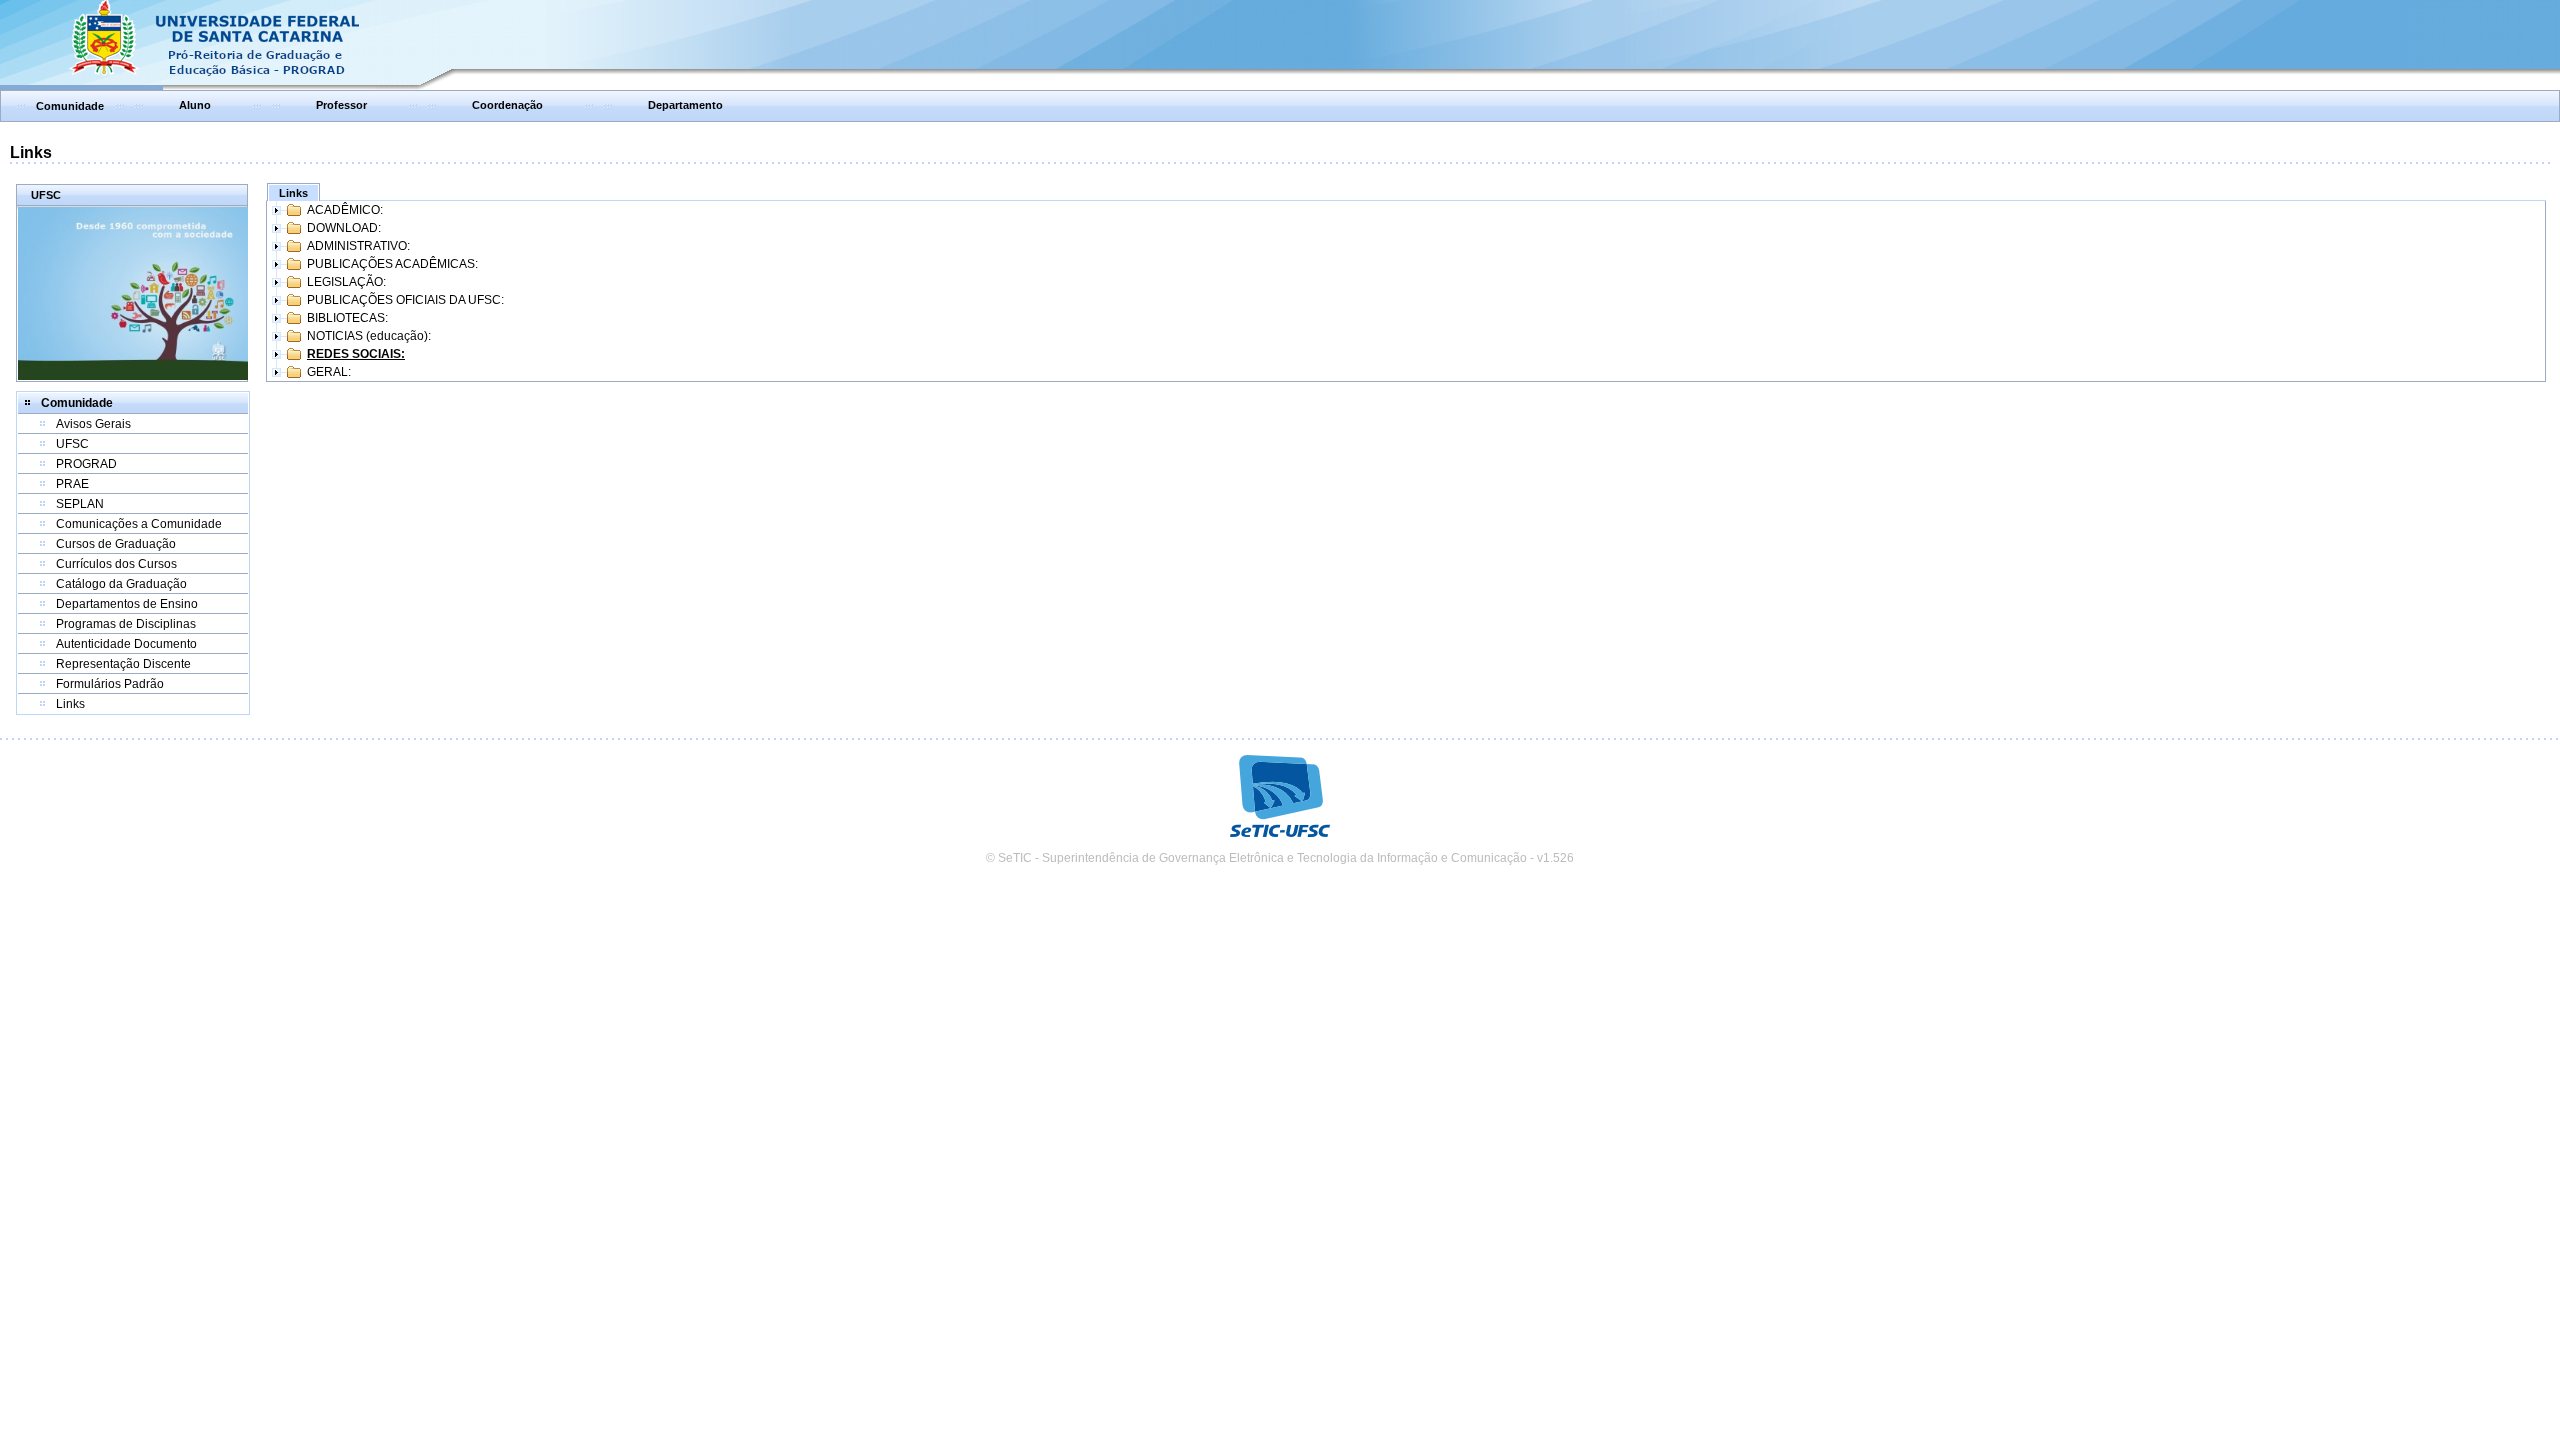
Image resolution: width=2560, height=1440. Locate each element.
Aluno (195, 105)
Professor (341, 105)
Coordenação (507, 105)
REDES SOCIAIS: (356, 354)
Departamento (685, 105)
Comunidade (70, 106)
